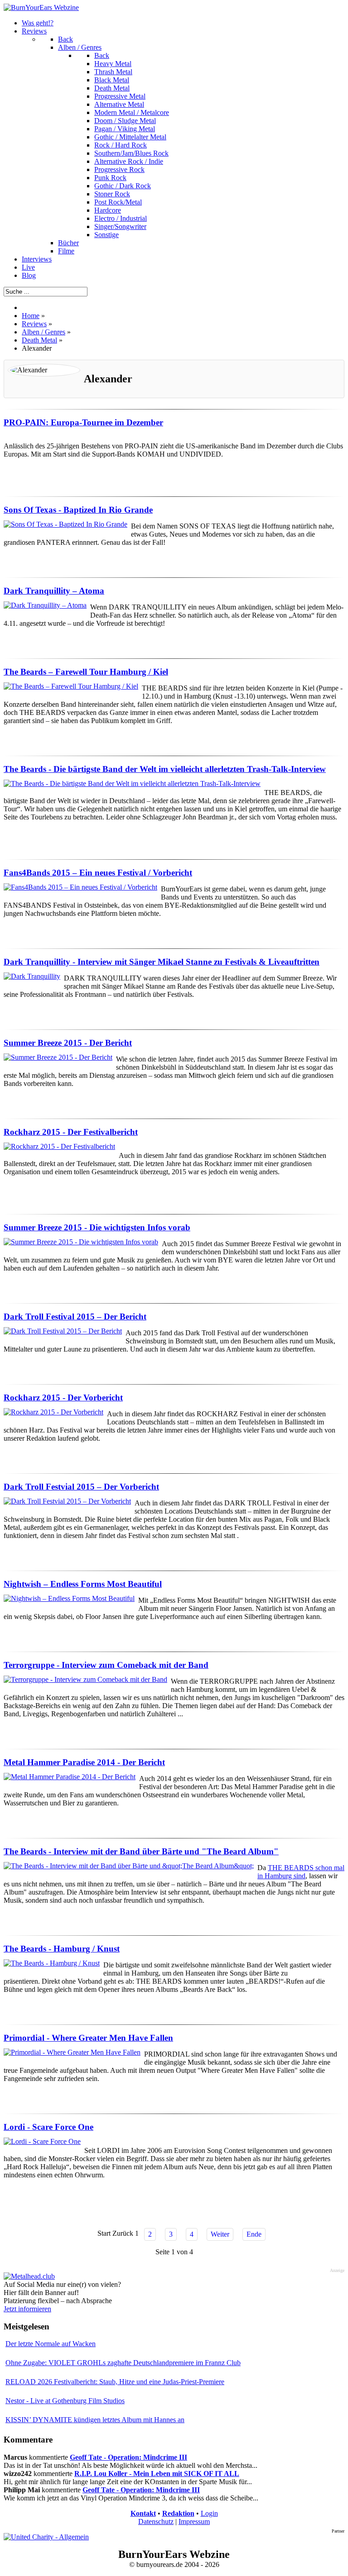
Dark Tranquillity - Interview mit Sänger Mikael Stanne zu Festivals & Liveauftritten (162, 962)
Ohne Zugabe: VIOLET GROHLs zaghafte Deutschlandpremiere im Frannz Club (123, 2363)
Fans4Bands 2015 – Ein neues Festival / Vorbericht (98, 873)
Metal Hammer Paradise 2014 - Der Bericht (84, 1762)
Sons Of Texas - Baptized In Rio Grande (78, 510)
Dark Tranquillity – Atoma (54, 591)
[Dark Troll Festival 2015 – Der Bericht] (63, 1331)
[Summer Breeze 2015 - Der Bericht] (58, 1057)
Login (209, 2513)
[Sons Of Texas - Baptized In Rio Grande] (65, 524)
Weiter (220, 2234)
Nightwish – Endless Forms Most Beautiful (83, 1584)
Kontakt (143, 2513)
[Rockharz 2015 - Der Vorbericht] (53, 1412)
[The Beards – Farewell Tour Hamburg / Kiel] (71, 686)
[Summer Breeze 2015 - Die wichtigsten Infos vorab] (81, 1242)
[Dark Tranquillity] (32, 976)
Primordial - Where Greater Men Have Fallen (88, 2038)
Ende (254, 2234)
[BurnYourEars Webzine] (41, 7)
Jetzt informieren (27, 2309)
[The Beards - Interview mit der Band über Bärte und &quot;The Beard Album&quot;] (129, 1866)
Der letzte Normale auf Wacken (51, 2344)
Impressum (194, 2521)
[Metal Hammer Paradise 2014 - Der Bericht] (70, 1777)
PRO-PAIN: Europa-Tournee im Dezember (83, 422)
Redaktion (178, 2513)
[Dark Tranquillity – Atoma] (45, 605)
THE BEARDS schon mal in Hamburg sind (301, 1872)
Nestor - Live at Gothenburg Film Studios (65, 2401)
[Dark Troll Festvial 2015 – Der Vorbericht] (67, 1501)
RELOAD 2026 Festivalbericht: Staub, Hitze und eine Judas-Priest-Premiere (115, 2382)
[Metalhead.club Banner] (29, 2276)
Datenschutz (156, 2521)
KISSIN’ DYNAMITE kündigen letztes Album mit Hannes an (95, 2420)
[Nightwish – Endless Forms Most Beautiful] (69, 1598)
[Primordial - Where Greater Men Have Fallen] (72, 2052)
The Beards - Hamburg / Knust (62, 1949)
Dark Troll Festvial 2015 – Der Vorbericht (81, 1487)
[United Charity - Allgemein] (46, 2537)
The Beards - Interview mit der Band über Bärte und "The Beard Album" (141, 1851)
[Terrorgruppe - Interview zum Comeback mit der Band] (85, 1679)
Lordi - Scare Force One (48, 2127)
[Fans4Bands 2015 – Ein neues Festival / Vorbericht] (80, 887)
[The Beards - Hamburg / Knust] (52, 1963)
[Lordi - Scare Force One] (42, 2141)
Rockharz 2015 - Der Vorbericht (63, 1398)
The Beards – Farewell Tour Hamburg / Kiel (86, 672)
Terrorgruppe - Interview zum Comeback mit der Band (106, 1665)
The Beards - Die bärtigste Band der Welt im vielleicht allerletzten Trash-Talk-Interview (165, 769)
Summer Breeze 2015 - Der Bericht (68, 1043)
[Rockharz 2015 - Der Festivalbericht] (59, 1146)
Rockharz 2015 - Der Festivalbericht (71, 1132)
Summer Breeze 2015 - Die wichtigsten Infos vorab (97, 1227)
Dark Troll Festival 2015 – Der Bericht (75, 1317)
